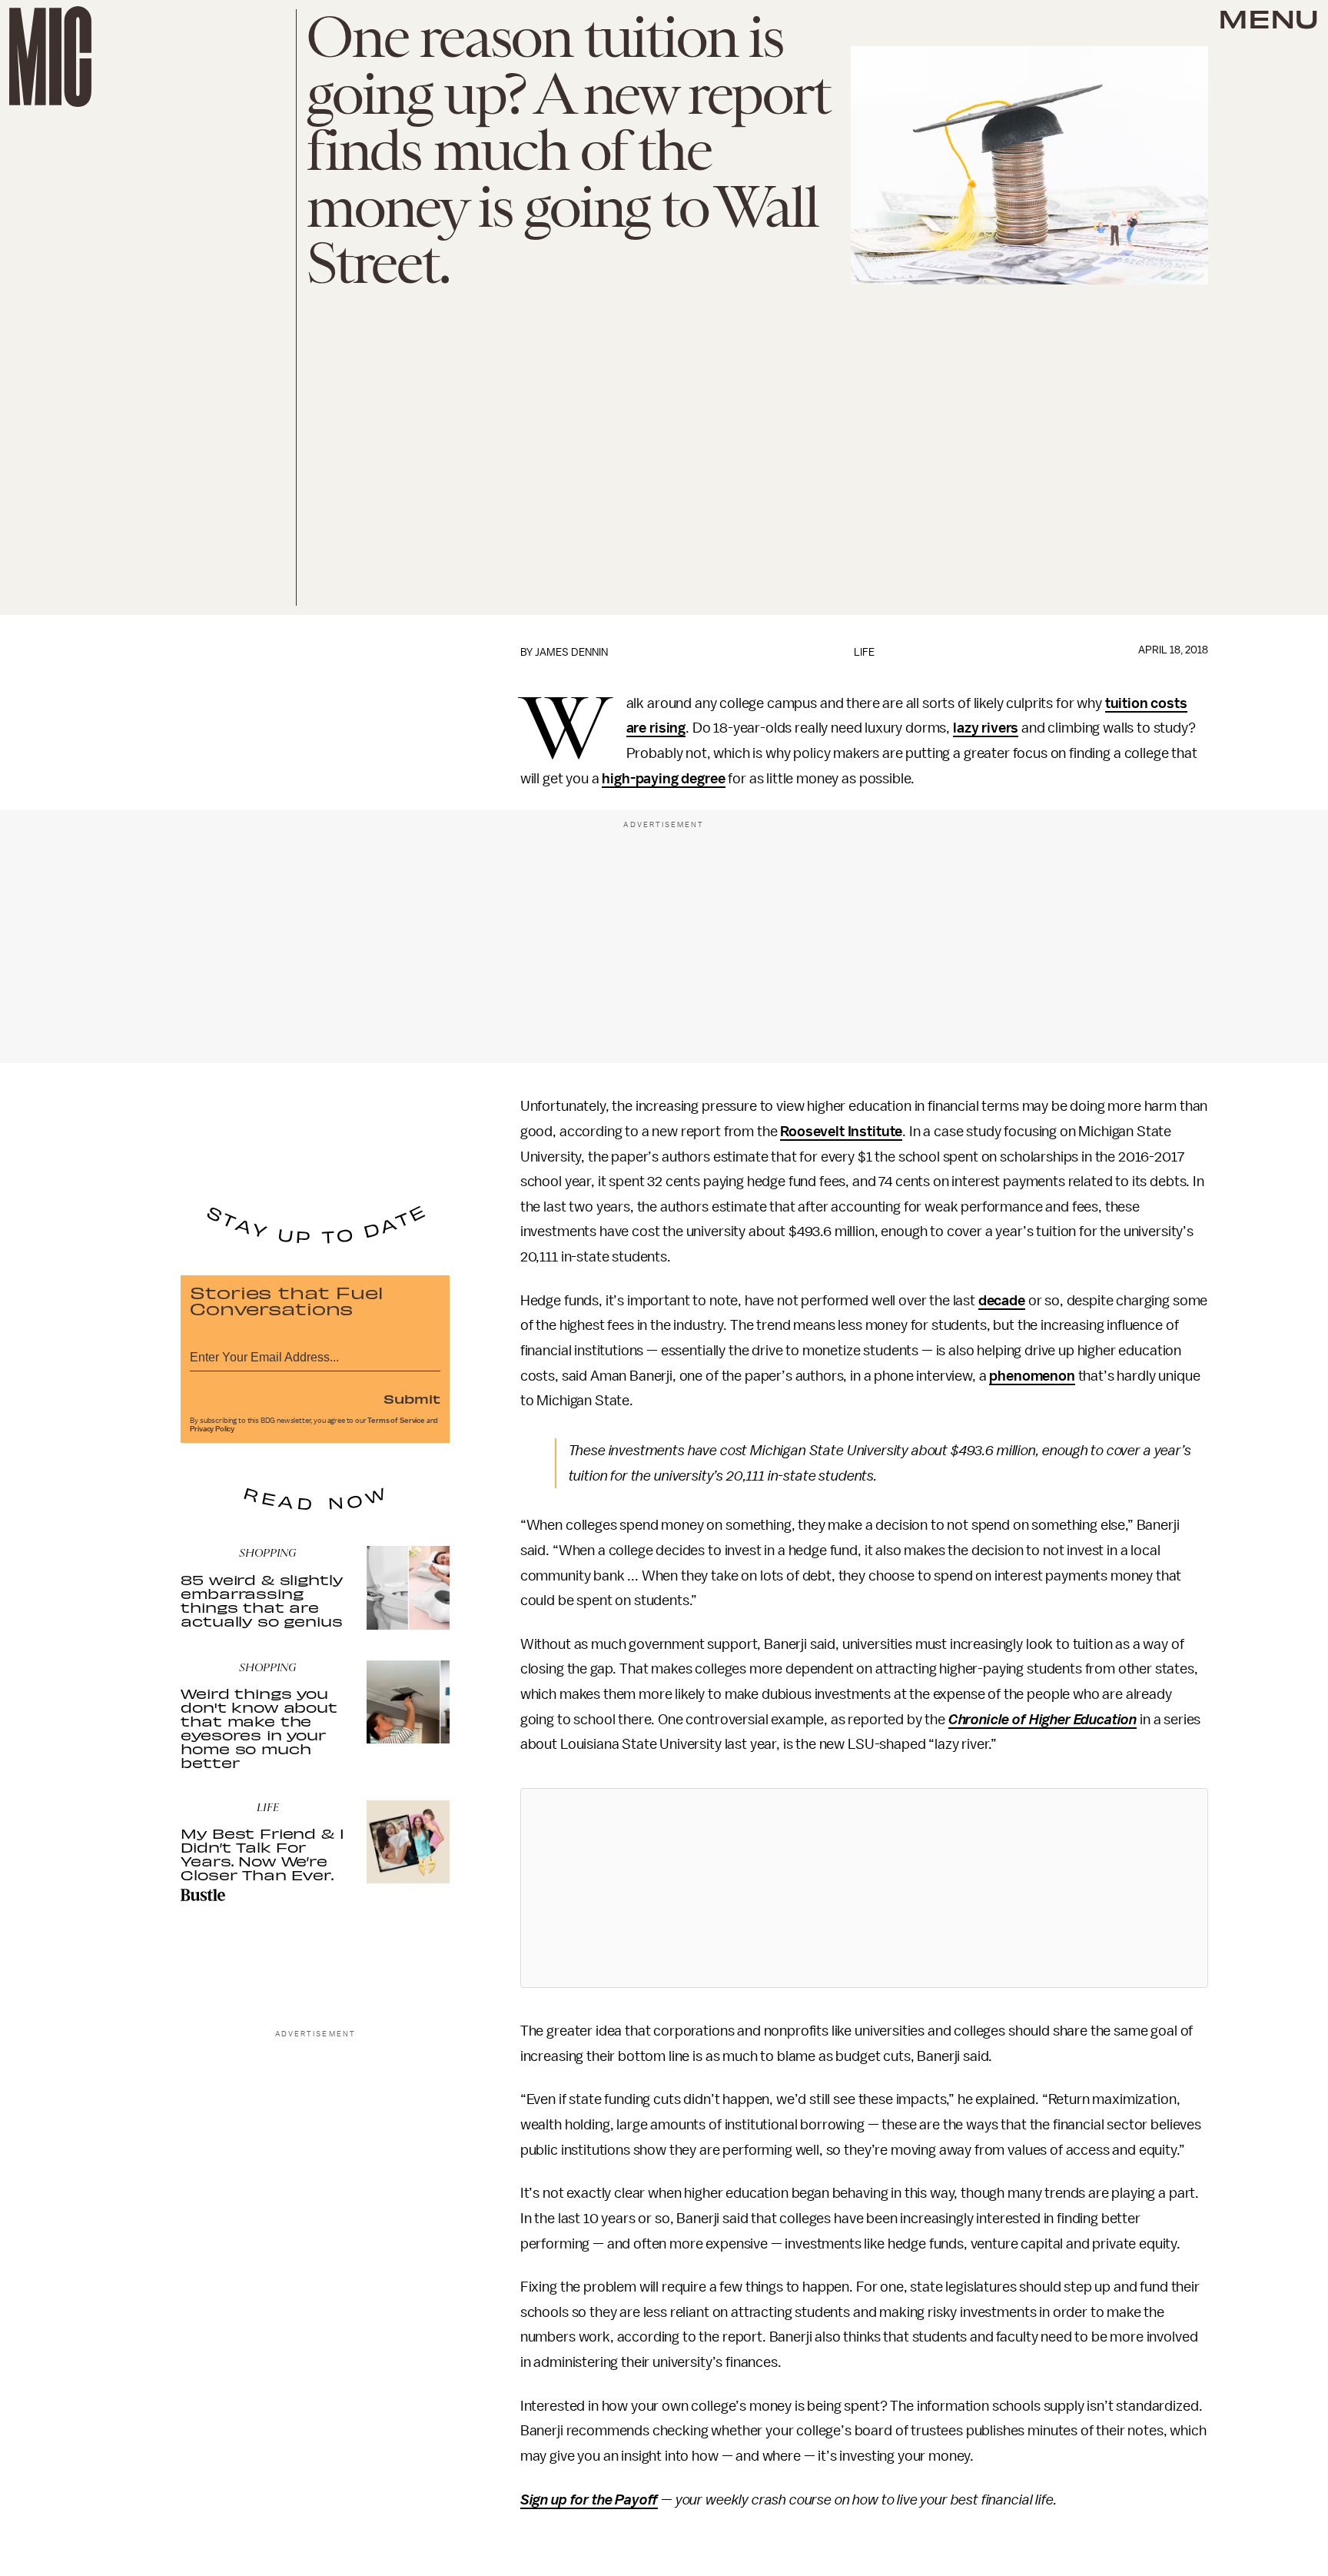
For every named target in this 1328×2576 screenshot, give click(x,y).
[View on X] (864, 1888)
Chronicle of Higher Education (1042, 1720)
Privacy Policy (212, 1429)
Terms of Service (396, 1421)
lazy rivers (986, 728)
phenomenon (1032, 1376)
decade (1002, 1301)
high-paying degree (663, 779)
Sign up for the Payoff (589, 2500)
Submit (412, 1398)
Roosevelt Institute (841, 1132)
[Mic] (50, 57)
